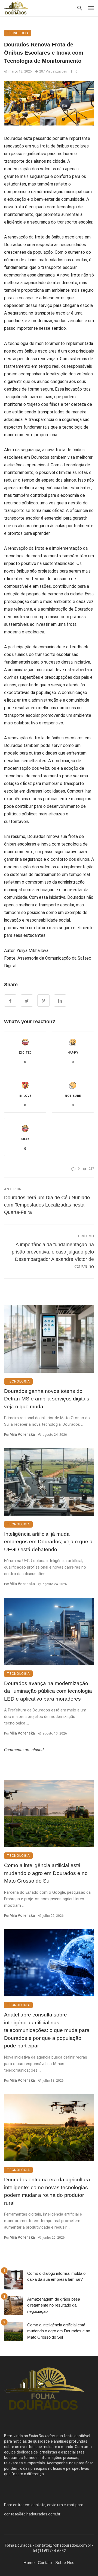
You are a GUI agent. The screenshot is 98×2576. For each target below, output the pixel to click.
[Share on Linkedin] (60, 1000)
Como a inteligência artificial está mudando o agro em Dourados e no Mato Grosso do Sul (46, 1873)
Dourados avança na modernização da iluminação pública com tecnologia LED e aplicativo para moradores (48, 1691)
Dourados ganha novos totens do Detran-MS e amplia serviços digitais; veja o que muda (47, 1399)
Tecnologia (18, 33)
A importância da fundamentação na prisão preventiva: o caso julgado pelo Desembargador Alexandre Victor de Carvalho (53, 1256)
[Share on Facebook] (10, 1000)
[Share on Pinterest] (43, 1000)
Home (29, 2563)
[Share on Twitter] (27, 1000)
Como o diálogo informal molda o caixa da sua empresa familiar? (56, 2276)
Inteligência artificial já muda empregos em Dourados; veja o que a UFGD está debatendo (48, 1542)
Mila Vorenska (22, 1434)
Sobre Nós (65, 2563)
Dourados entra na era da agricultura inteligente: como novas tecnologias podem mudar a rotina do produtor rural (47, 2191)
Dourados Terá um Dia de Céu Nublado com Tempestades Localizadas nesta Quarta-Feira (47, 1205)
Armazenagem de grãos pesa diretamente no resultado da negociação (54, 2305)
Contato (45, 2563)
